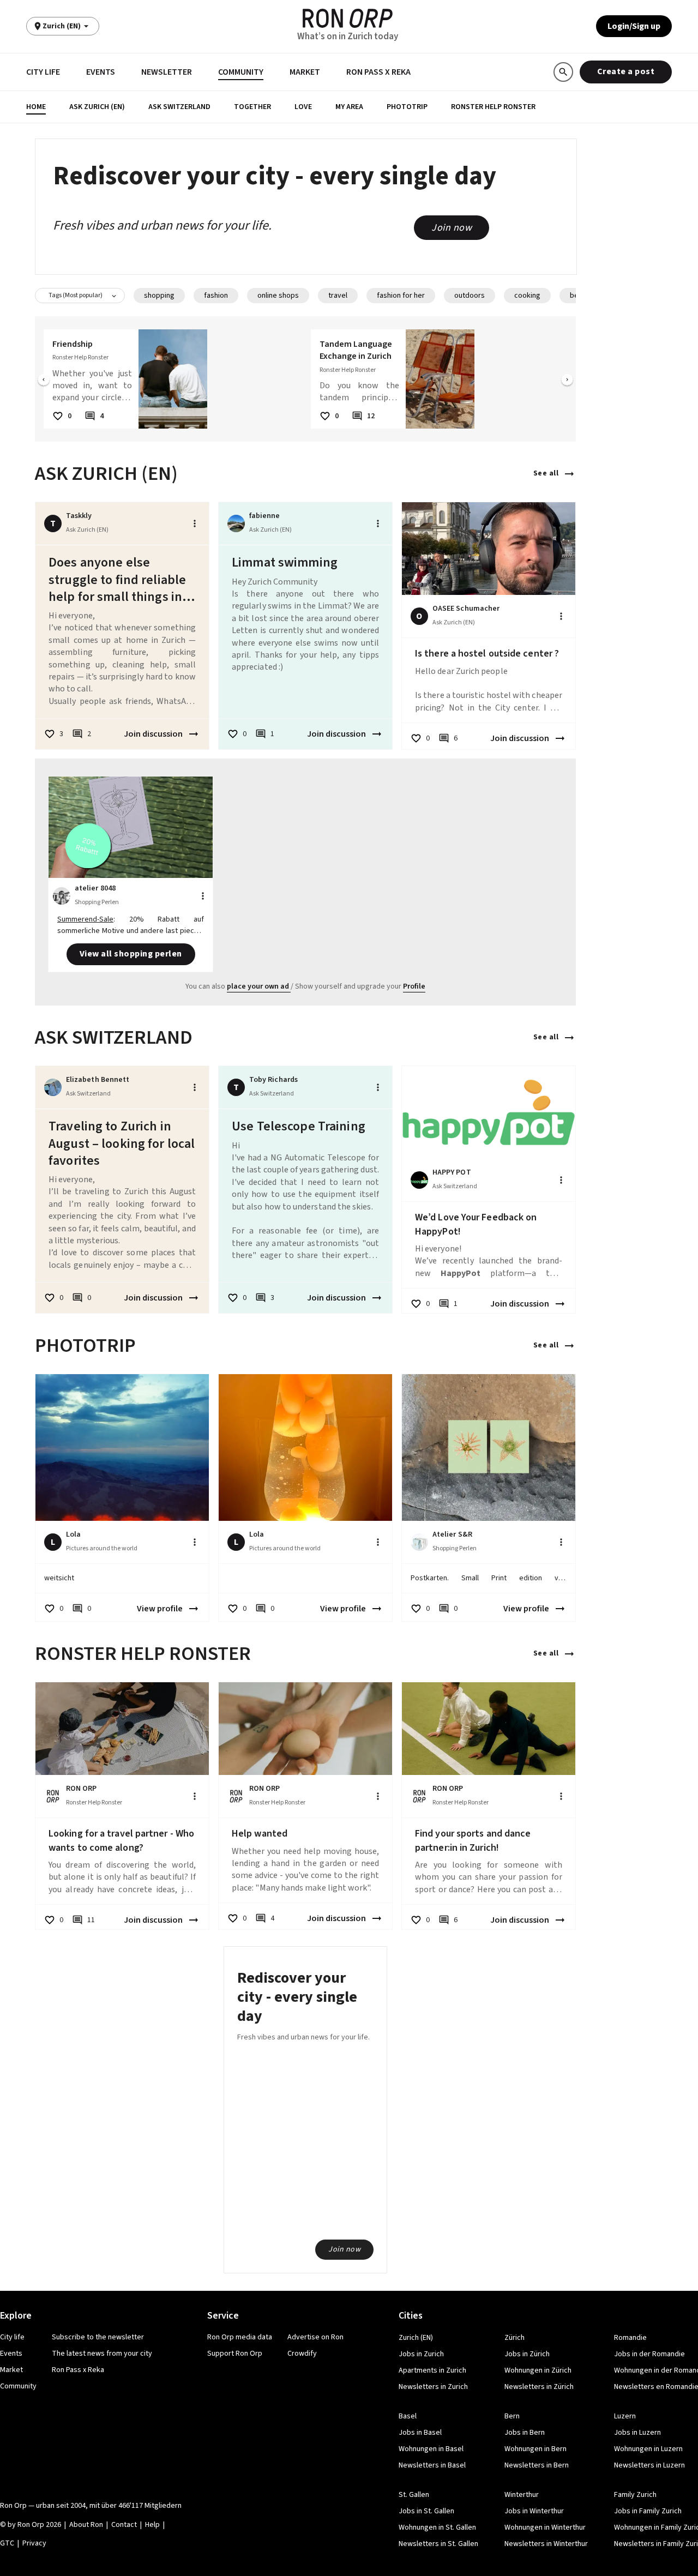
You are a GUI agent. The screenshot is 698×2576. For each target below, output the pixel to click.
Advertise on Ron (315, 2337)
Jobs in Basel (420, 2433)
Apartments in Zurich (432, 2370)
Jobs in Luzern (637, 2433)
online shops (278, 296)
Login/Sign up (634, 26)
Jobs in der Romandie (649, 2354)
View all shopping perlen (131, 954)
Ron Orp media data (240, 2337)
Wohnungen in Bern (535, 2449)
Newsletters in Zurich (433, 2387)
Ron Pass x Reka (378, 72)
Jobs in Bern (525, 2433)
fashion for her (401, 296)
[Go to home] (348, 18)
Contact (124, 2525)
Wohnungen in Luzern (648, 2449)
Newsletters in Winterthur (546, 2544)
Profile (414, 986)
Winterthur (522, 2495)
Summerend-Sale (85, 919)
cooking (527, 296)
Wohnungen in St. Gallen (437, 2527)
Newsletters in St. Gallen (438, 2544)
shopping (159, 296)
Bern (512, 2416)
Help (152, 2525)
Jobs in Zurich (421, 2354)
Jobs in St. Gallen (426, 2511)
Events (101, 72)
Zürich (515, 2338)
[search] (563, 72)
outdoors (470, 296)
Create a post (626, 71)
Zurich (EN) (416, 2338)
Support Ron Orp (235, 2354)
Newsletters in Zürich (539, 2387)
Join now (452, 228)
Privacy (34, 2543)
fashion (216, 296)
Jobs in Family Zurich (648, 2511)
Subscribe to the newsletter (98, 2337)
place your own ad (258, 986)
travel (338, 296)
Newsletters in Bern (537, 2465)
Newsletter (167, 72)
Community (241, 72)
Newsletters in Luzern (649, 2465)
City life (43, 72)
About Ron (86, 2525)
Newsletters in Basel (432, 2465)
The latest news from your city (102, 2354)
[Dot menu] (195, 523)
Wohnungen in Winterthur (545, 2527)
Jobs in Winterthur (534, 2511)
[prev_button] (44, 381)
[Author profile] (236, 523)
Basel (408, 2416)
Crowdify (302, 2354)
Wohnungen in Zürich (538, 2370)
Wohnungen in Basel (431, 2449)
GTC (7, 2543)
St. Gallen (414, 2495)
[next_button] (567, 381)
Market (305, 72)
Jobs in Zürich (527, 2354)
